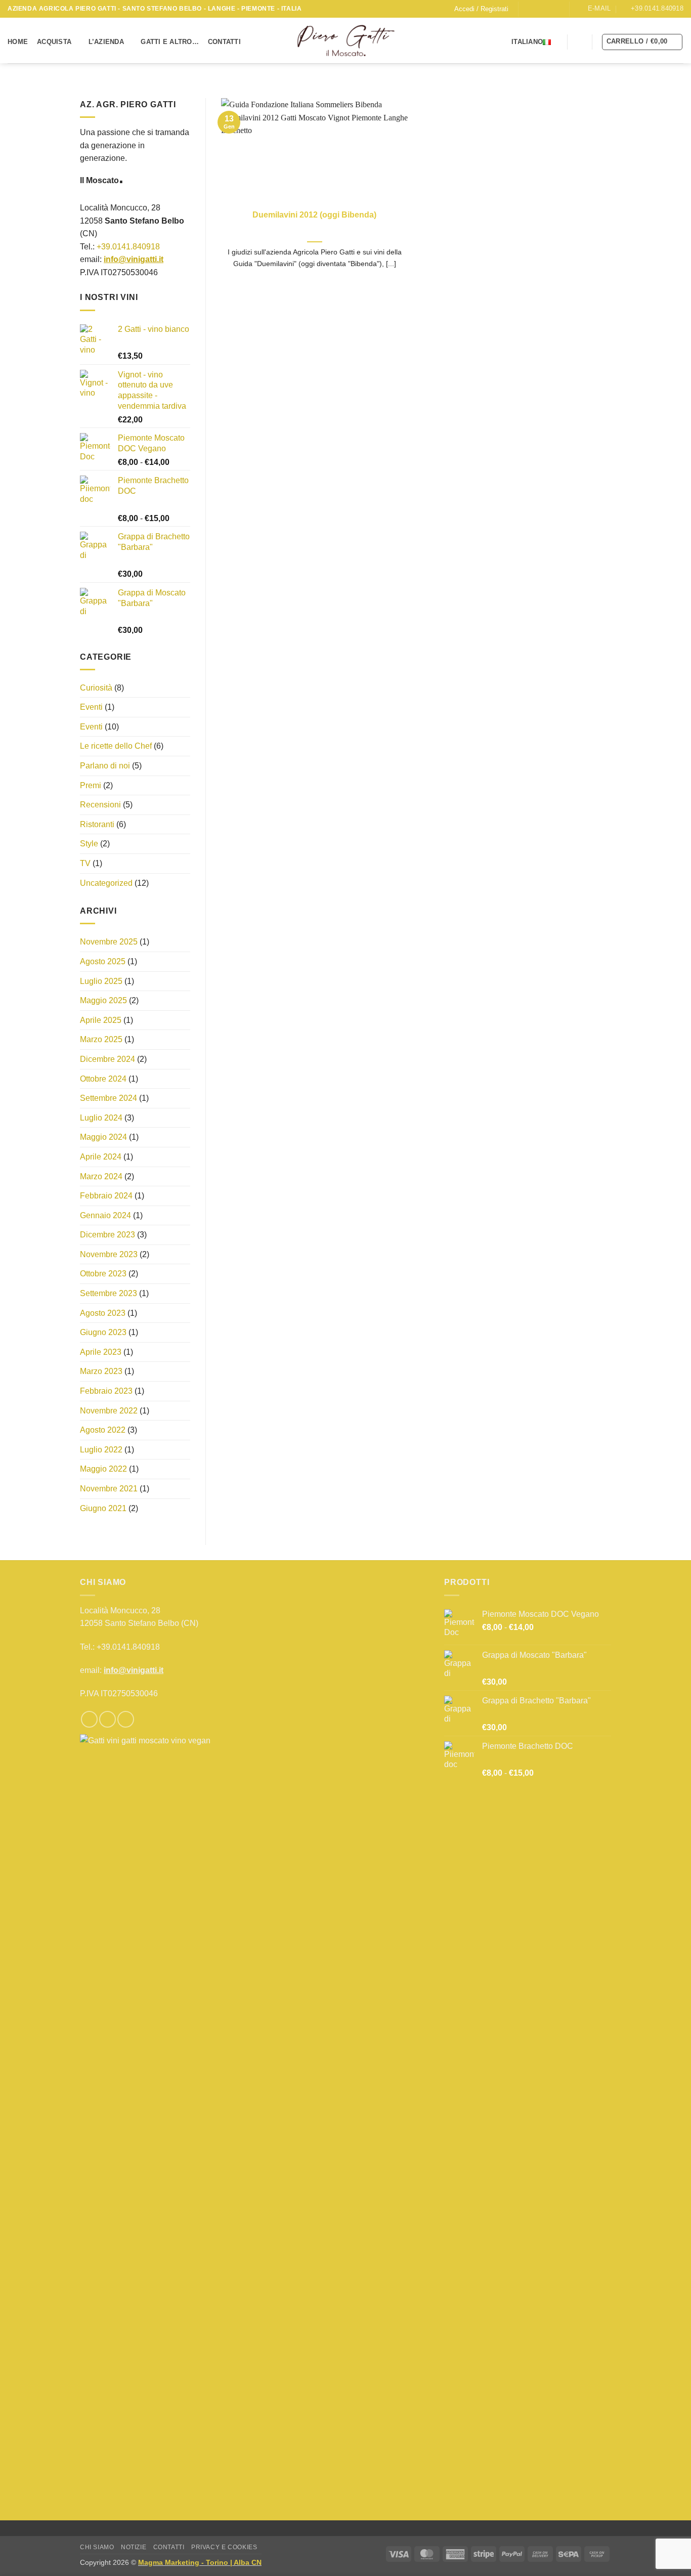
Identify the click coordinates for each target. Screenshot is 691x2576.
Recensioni (100, 805)
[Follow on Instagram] (537, 9)
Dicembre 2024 (107, 1059)
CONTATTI (224, 42)
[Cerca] (580, 41)
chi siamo (97, 2547)
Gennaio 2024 (105, 1215)
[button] (481, 9)
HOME (18, 42)
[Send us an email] (546, 9)
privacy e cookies (224, 2547)
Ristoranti (97, 824)
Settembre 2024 (109, 1098)
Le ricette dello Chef (116, 746)
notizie (134, 2547)
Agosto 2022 (103, 1430)
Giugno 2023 (103, 1332)
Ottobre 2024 (103, 1079)
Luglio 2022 (101, 1450)
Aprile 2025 (101, 1020)
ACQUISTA (54, 42)
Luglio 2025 (101, 981)
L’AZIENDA (106, 42)
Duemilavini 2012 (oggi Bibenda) (314, 215)
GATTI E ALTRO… (170, 42)
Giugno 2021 (103, 1508)
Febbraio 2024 (106, 1196)
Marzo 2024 (101, 1176)
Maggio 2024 (103, 1137)
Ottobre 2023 (103, 1274)
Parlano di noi (105, 766)
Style (89, 844)
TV (85, 863)
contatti (169, 2547)
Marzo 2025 (101, 1040)
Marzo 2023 (101, 1372)
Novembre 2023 (109, 1254)
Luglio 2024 (101, 1118)
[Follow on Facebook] (527, 9)
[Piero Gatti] (346, 41)
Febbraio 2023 (106, 1391)
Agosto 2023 (103, 1313)
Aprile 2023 (101, 1352)
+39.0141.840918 (128, 247)
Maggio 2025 (103, 1000)
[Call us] (556, 9)
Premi (91, 785)
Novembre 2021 (109, 1489)
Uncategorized (106, 883)
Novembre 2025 (109, 942)
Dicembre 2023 (107, 1235)
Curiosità (96, 688)
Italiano (527, 42)
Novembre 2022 (109, 1411)
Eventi (91, 707)
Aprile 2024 (101, 1157)
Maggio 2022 (103, 1469)
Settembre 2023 (109, 1293)
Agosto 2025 (103, 961)
